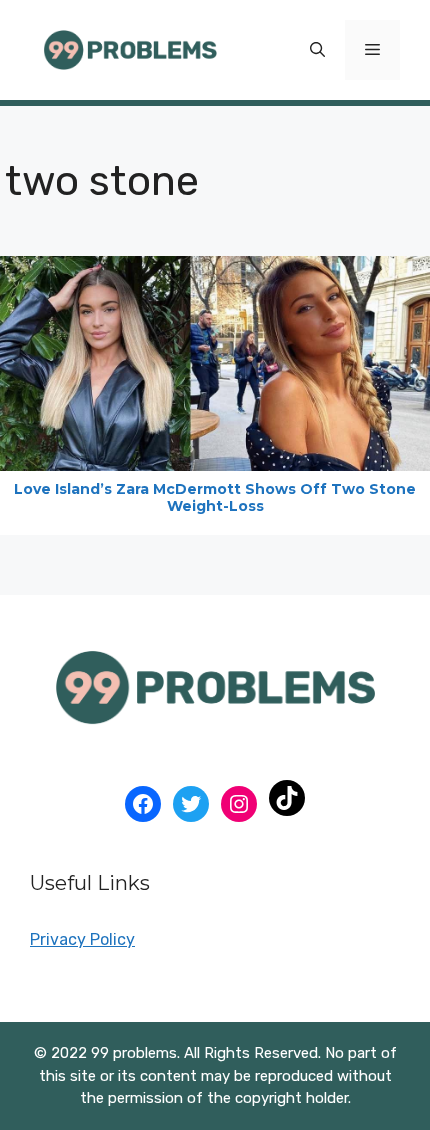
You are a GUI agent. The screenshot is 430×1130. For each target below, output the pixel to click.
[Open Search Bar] (317, 50)
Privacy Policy (82, 939)
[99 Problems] (130, 48)
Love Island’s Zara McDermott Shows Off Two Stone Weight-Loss (215, 497)
